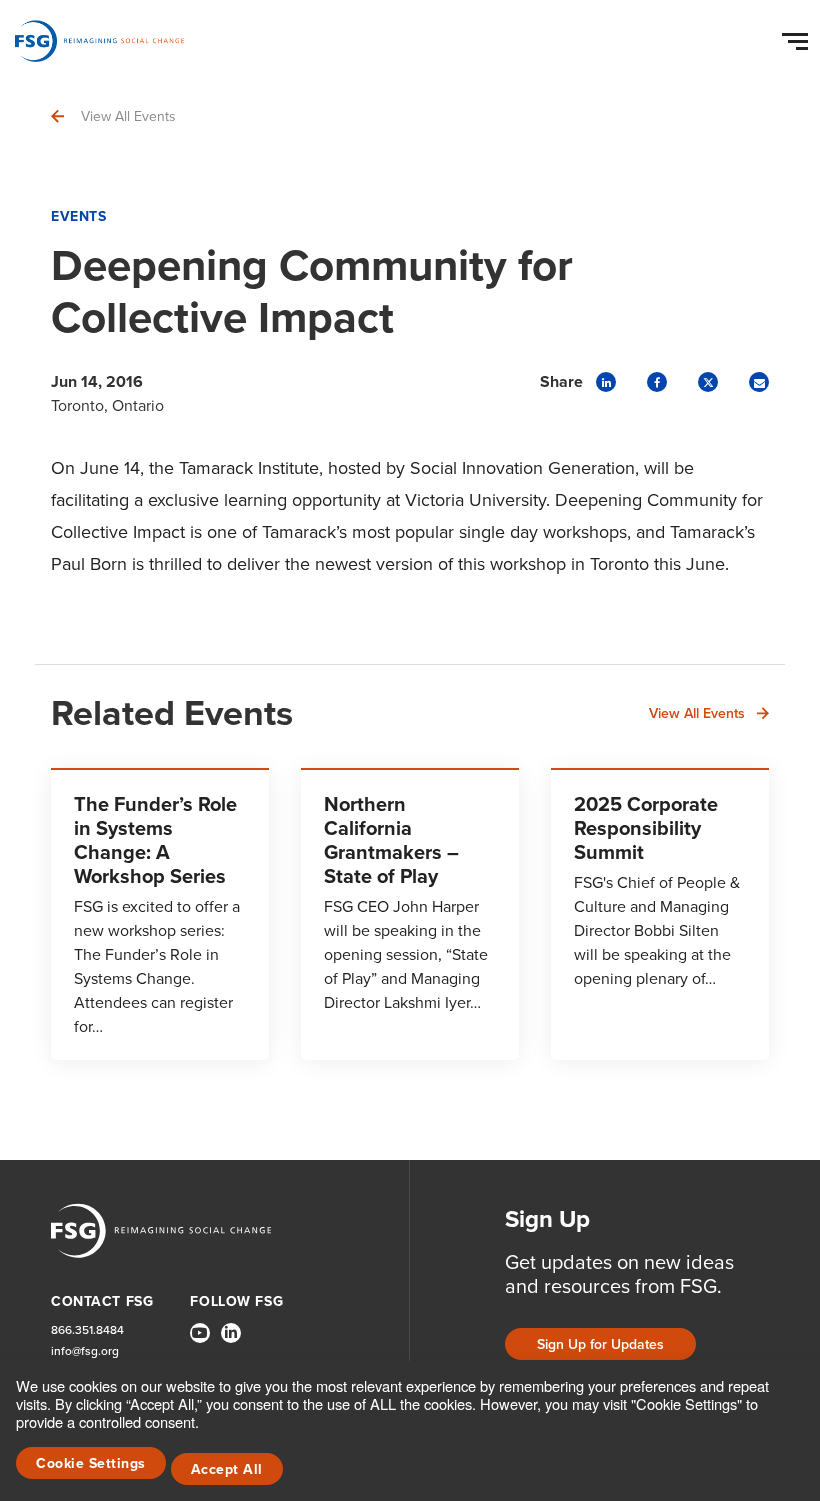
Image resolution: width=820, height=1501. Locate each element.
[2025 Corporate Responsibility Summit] (660, 914)
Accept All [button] (227, 1469)
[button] (798, 37)
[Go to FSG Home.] (99, 41)
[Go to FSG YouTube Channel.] (200, 1333)
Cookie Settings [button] (91, 1463)
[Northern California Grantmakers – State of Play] (410, 914)
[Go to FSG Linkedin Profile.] (231, 1333)
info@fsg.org (85, 1351)
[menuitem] (200, 1341)
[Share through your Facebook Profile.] (657, 382)
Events (78, 216)
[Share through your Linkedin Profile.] (606, 382)
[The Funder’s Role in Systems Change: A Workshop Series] (160, 914)
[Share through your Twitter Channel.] (708, 382)
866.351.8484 (87, 1330)
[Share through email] (759, 382)
